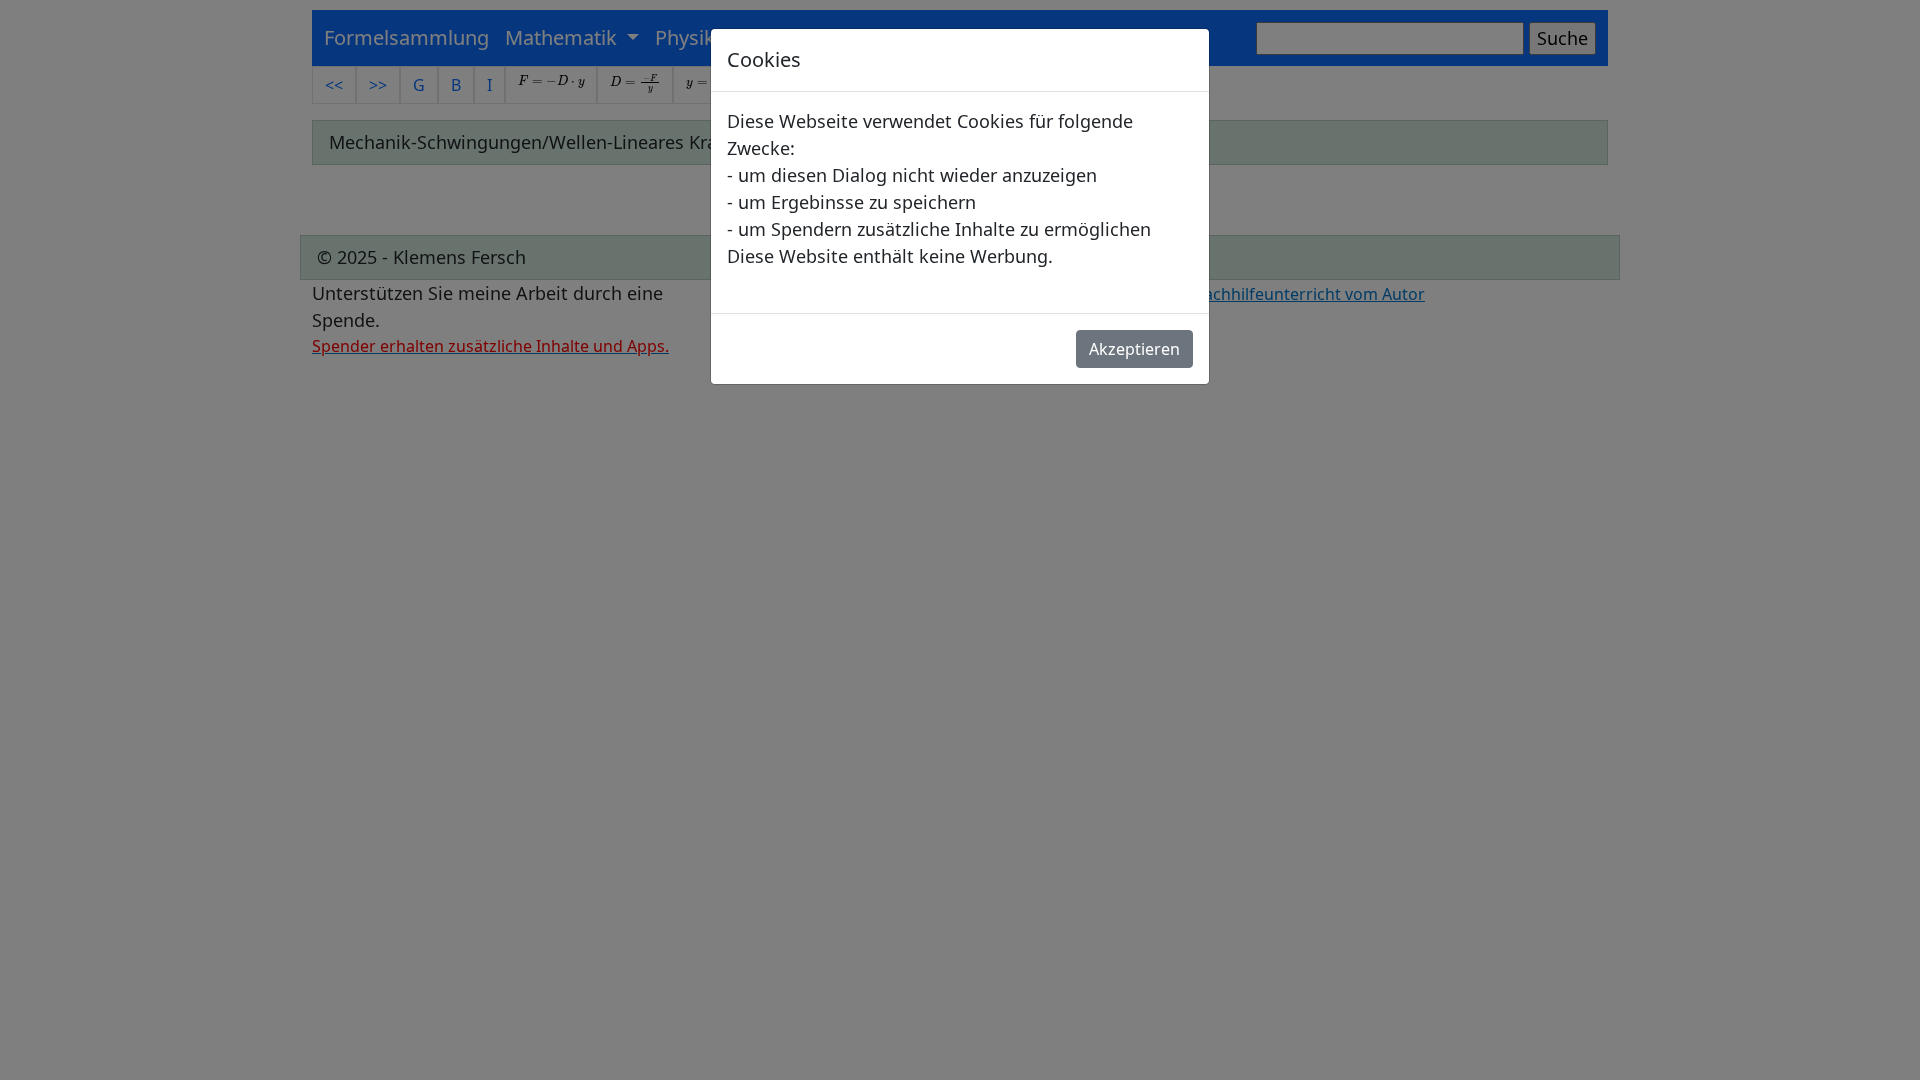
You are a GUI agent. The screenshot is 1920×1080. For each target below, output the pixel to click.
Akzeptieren (1134, 349)
